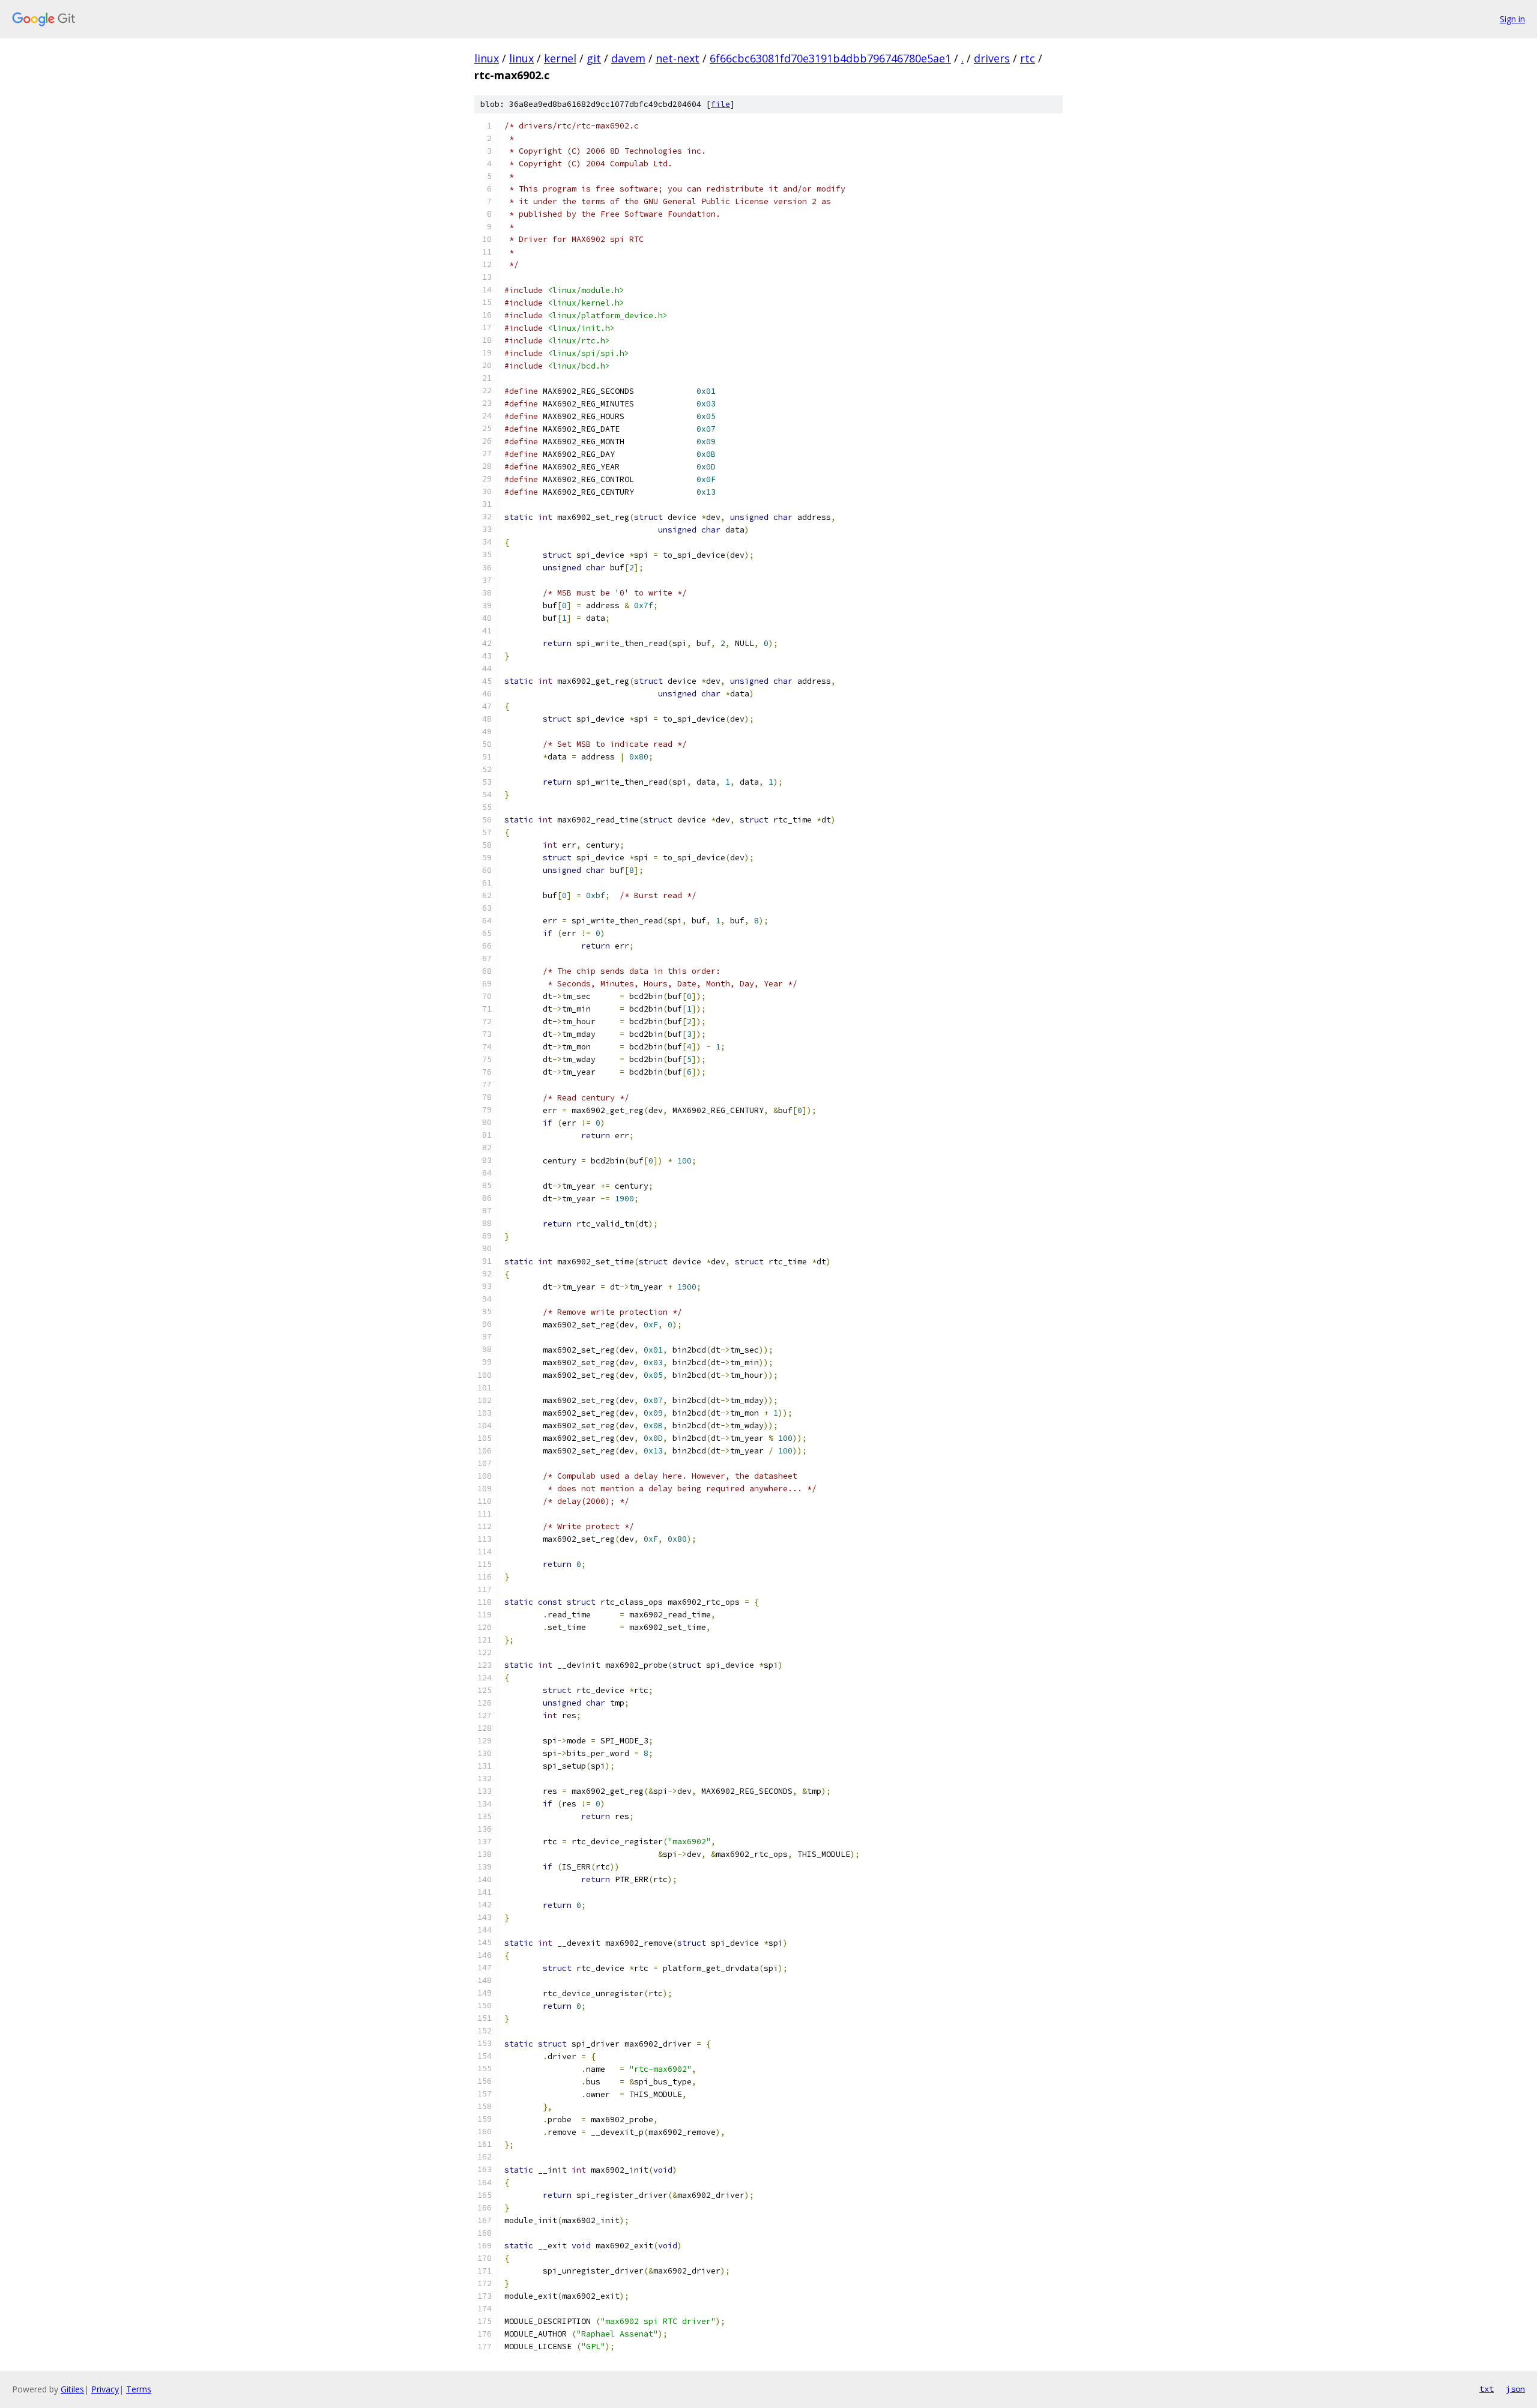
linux (487, 58)
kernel (560, 58)
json (1515, 2389)
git (594, 58)
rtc (1028, 58)
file (720, 104)
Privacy (105, 2389)
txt (1487, 2389)
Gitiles (72, 2389)
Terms (139, 2389)
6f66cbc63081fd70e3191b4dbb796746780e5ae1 (830, 58)
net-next (678, 58)
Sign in (1512, 19)
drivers (992, 58)
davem (628, 58)
